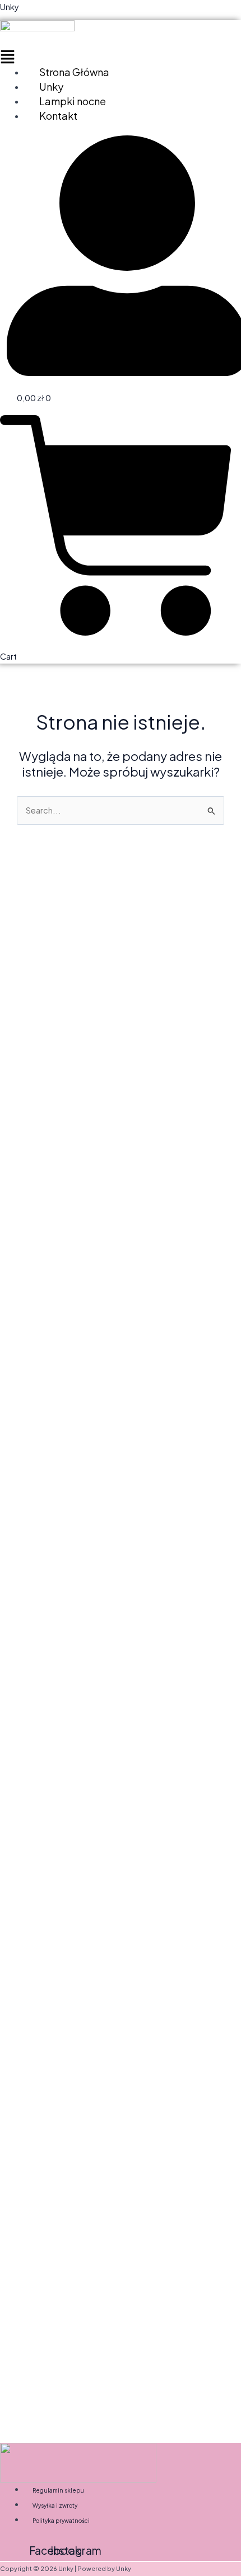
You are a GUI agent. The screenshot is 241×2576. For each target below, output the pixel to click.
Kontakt (58, 116)
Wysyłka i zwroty (55, 2506)
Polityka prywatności (61, 2521)
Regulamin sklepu (58, 2490)
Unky (10, 7)
